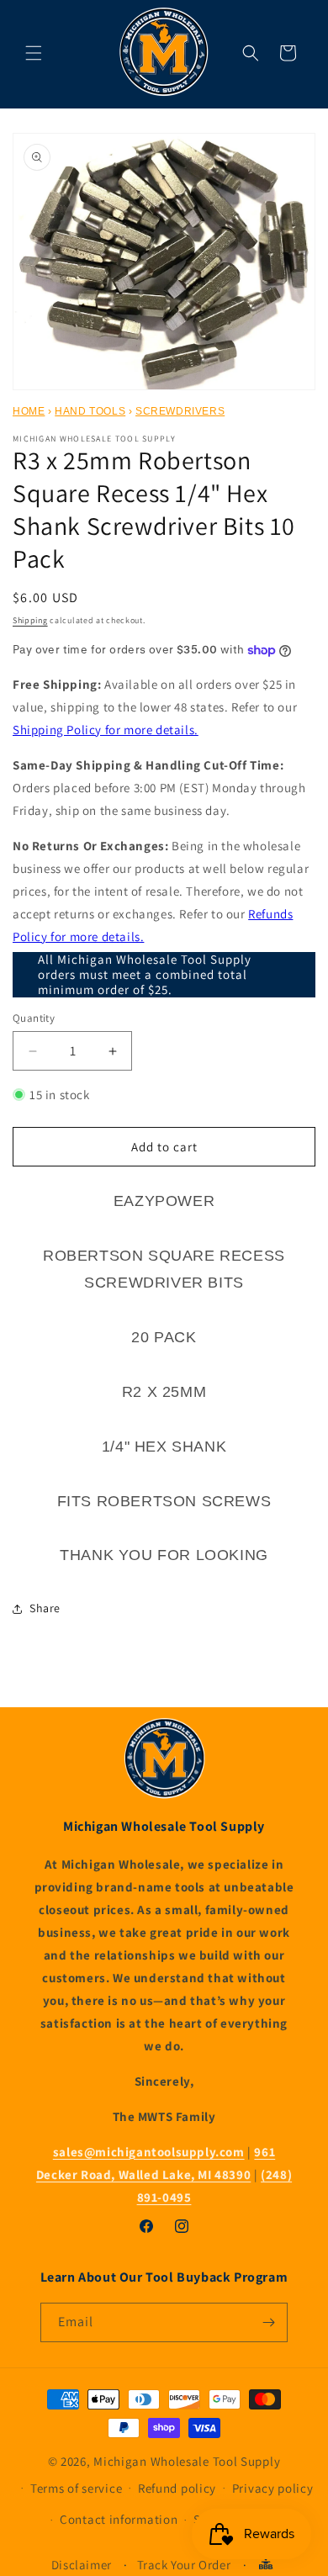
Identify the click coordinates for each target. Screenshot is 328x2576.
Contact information (119, 2519)
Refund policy (177, 2488)
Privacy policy (273, 2488)
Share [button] (45, 1608)
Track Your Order (184, 2565)
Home (29, 411)
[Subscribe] (268, 2322)
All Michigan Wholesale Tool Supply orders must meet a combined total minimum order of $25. (145, 975)
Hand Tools (90, 411)
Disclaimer (82, 2565)
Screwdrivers (180, 411)
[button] (34, 53)
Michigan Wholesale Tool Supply (187, 2461)
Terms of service (76, 2488)
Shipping (30, 620)
